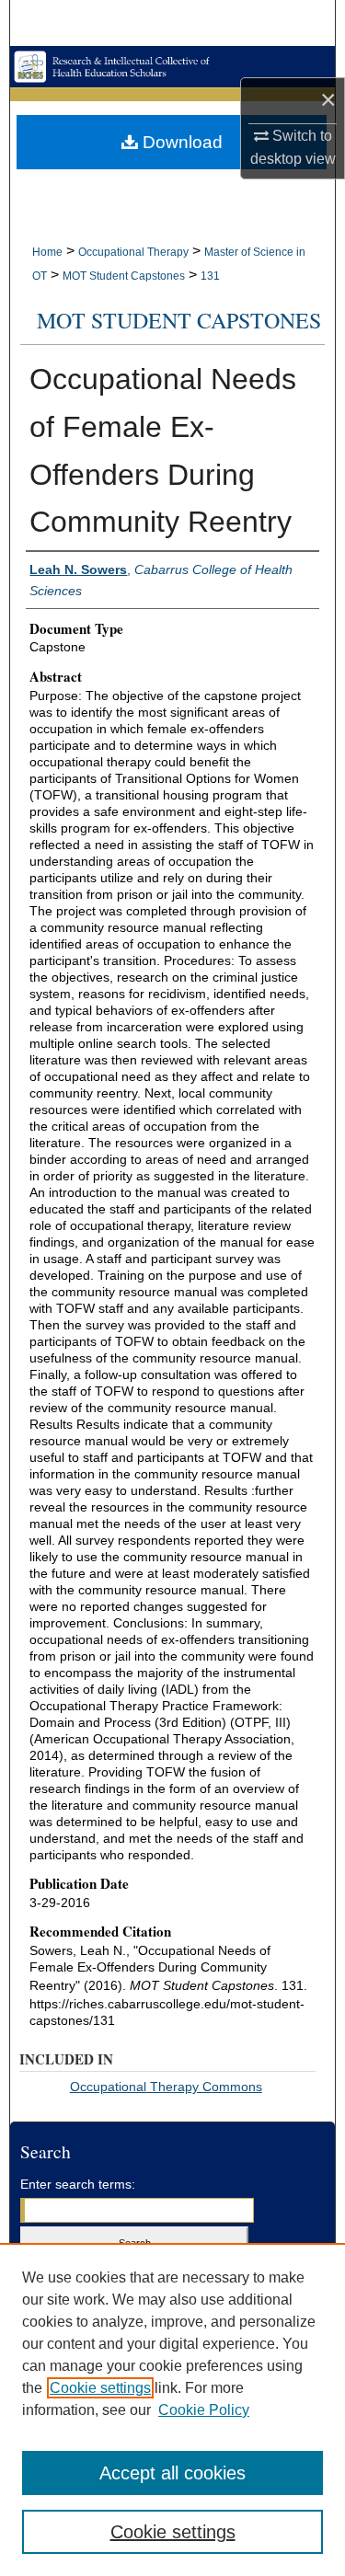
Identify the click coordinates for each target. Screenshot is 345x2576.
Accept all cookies (172, 2473)
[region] (172, 2409)
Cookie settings (100, 2388)
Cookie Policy (204, 2410)
